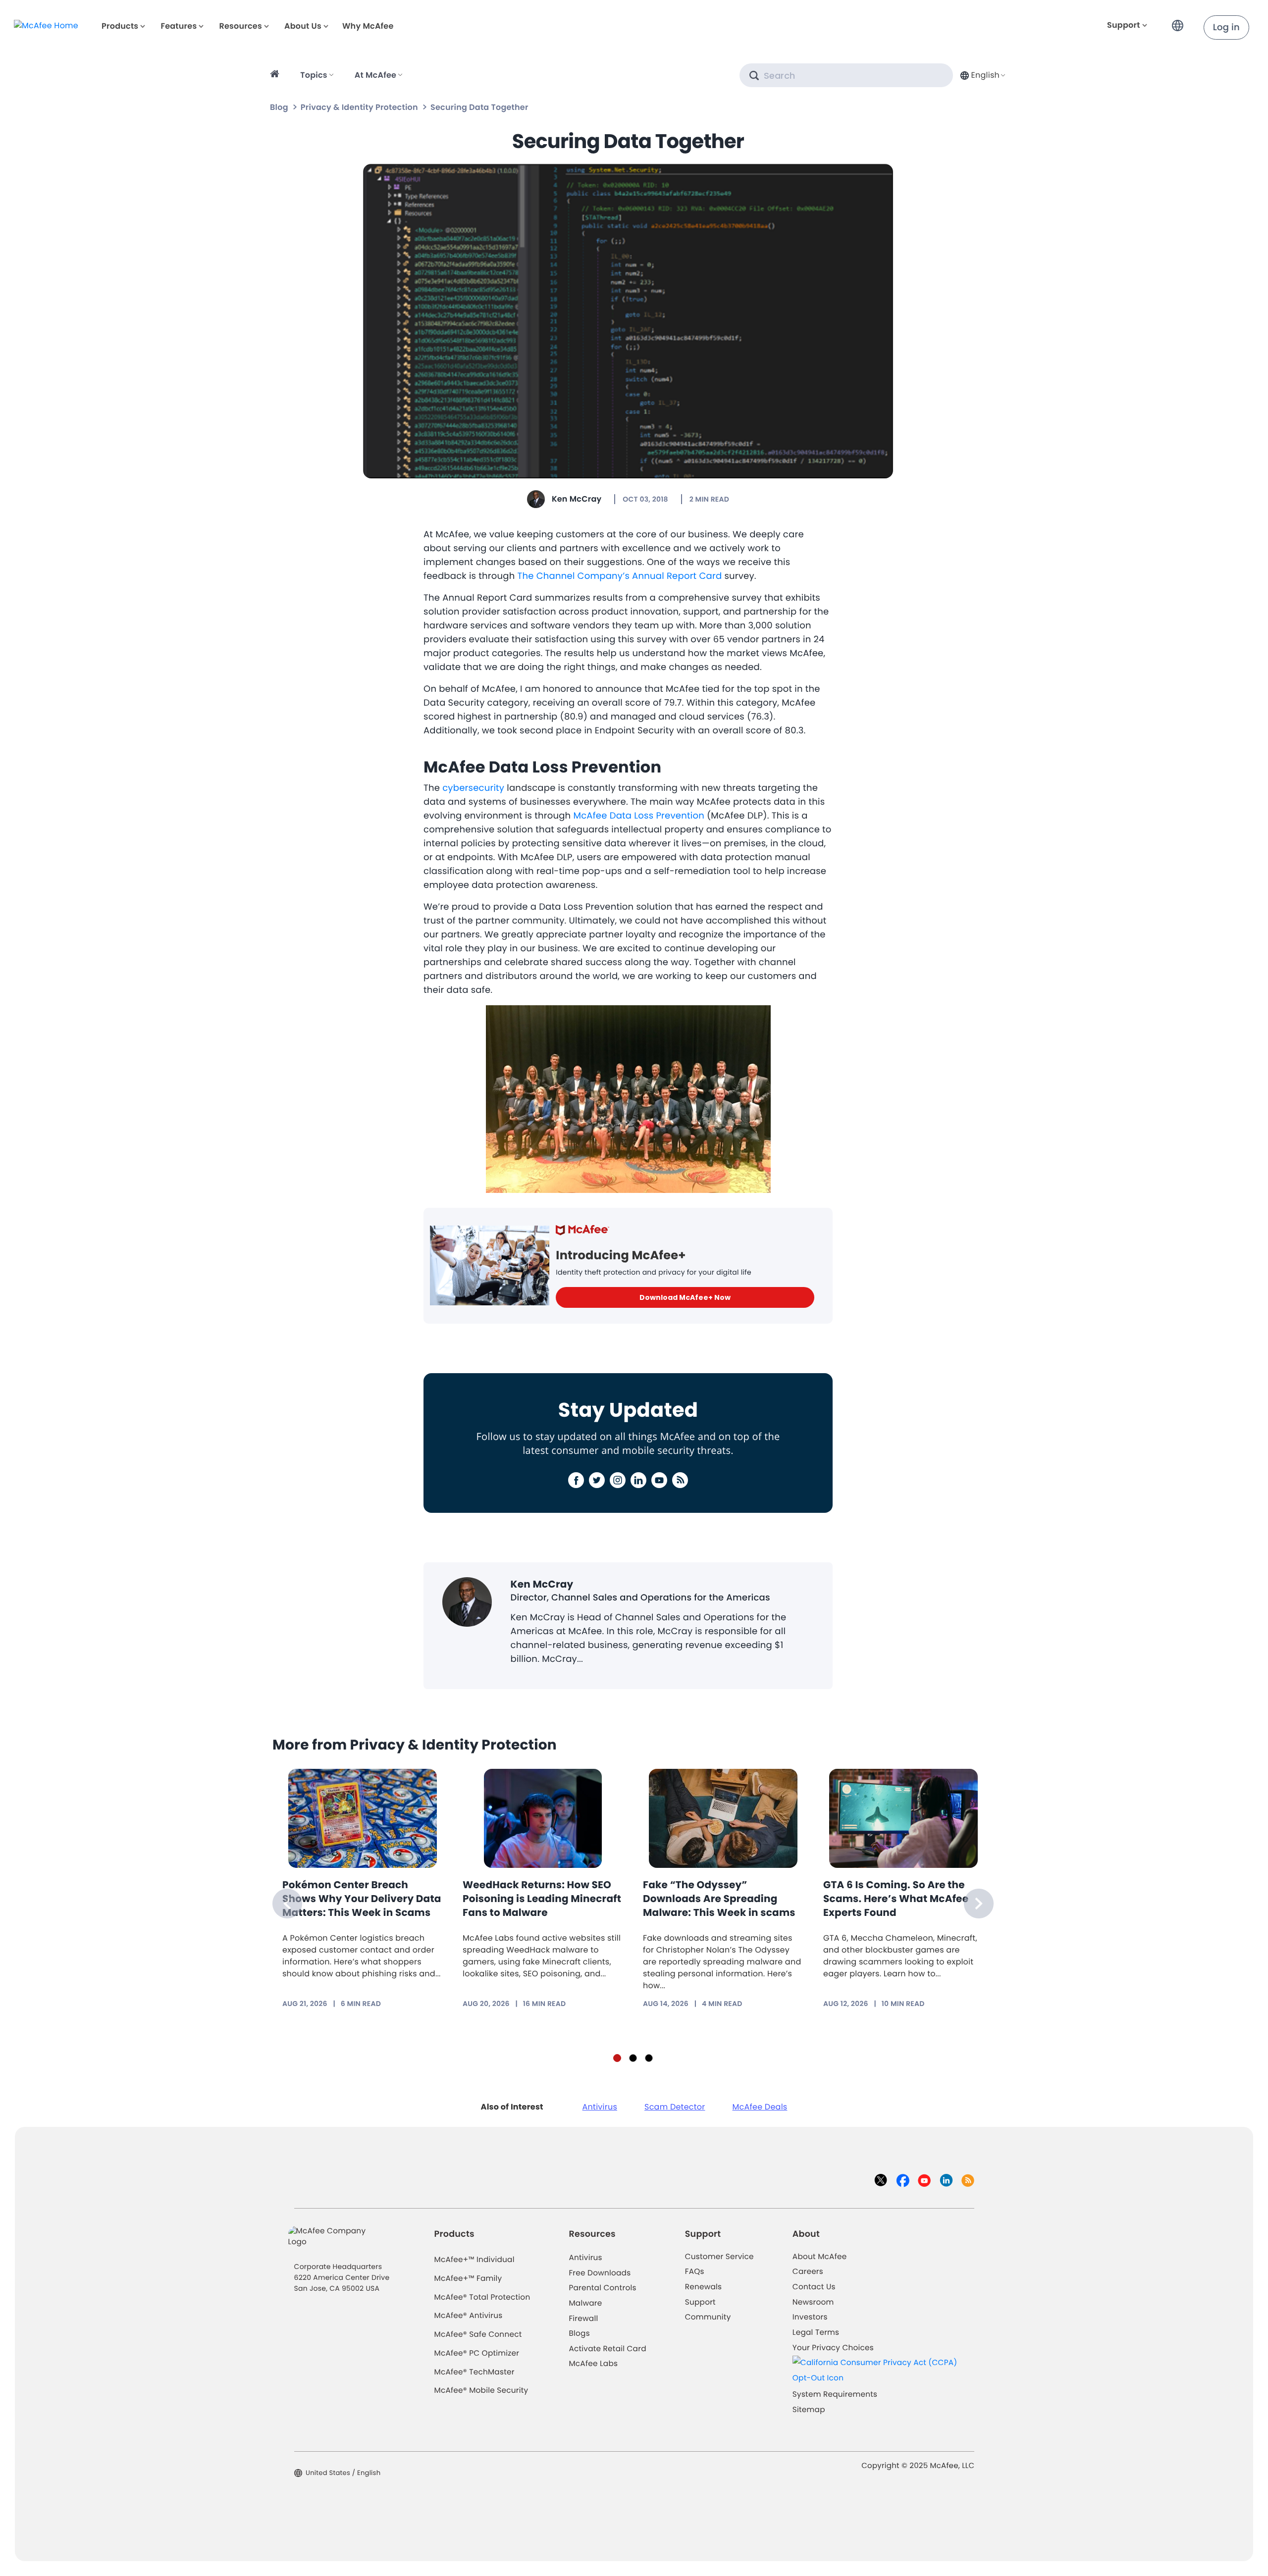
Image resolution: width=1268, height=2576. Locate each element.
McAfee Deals (760, 2107)
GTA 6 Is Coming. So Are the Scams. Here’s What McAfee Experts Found (896, 1899)
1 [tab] (617, 2058)
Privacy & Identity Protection (359, 107)
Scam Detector (675, 2107)
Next (979, 1904)
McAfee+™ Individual (475, 2260)
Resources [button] (240, 26)
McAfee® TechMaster (475, 2372)
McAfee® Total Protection (482, 2297)
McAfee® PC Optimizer (477, 2353)
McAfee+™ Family (468, 2279)
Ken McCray (577, 499)
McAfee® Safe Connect (478, 2335)
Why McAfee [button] (368, 26)
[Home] (276, 75)
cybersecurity (473, 788)
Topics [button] (314, 75)
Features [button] (179, 26)
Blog (279, 107)
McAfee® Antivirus (469, 2316)
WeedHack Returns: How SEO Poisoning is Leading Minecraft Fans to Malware (542, 1899)
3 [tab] (649, 2058)
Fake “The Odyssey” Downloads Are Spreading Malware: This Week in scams (719, 1899)
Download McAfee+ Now (685, 1297)
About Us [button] (303, 26)
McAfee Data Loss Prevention (639, 816)
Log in (1226, 27)
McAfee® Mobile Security (481, 2391)
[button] (1180, 22)
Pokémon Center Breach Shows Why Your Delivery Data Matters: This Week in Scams (362, 1899)
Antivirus (600, 2107)
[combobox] (982, 75)
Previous (287, 1904)
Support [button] (1124, 25)
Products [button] (120, 26)
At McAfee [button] (375, 75)
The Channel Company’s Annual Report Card (620, 576)
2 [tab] (633, 2058)
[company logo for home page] (46, 26)
